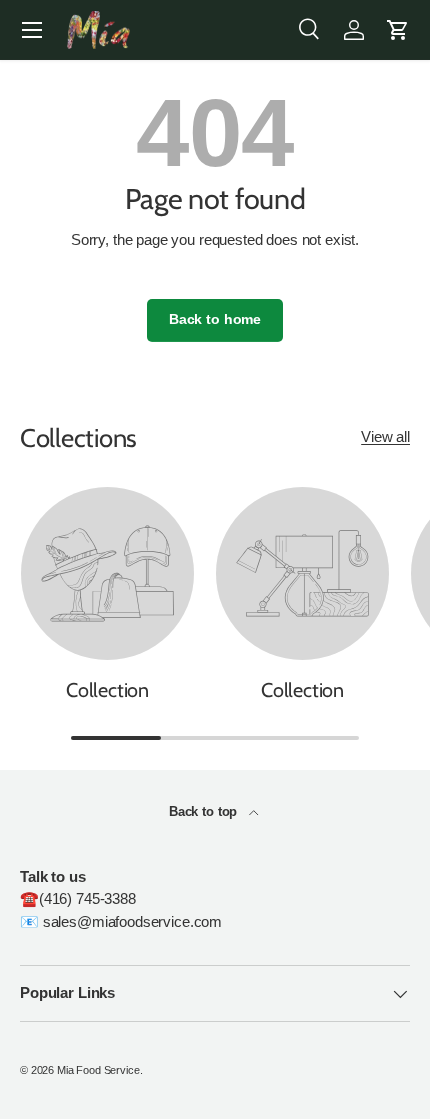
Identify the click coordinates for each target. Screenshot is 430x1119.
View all (385, 436)
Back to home (215, 319)
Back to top (205, 811)
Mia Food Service (98, 1070)
